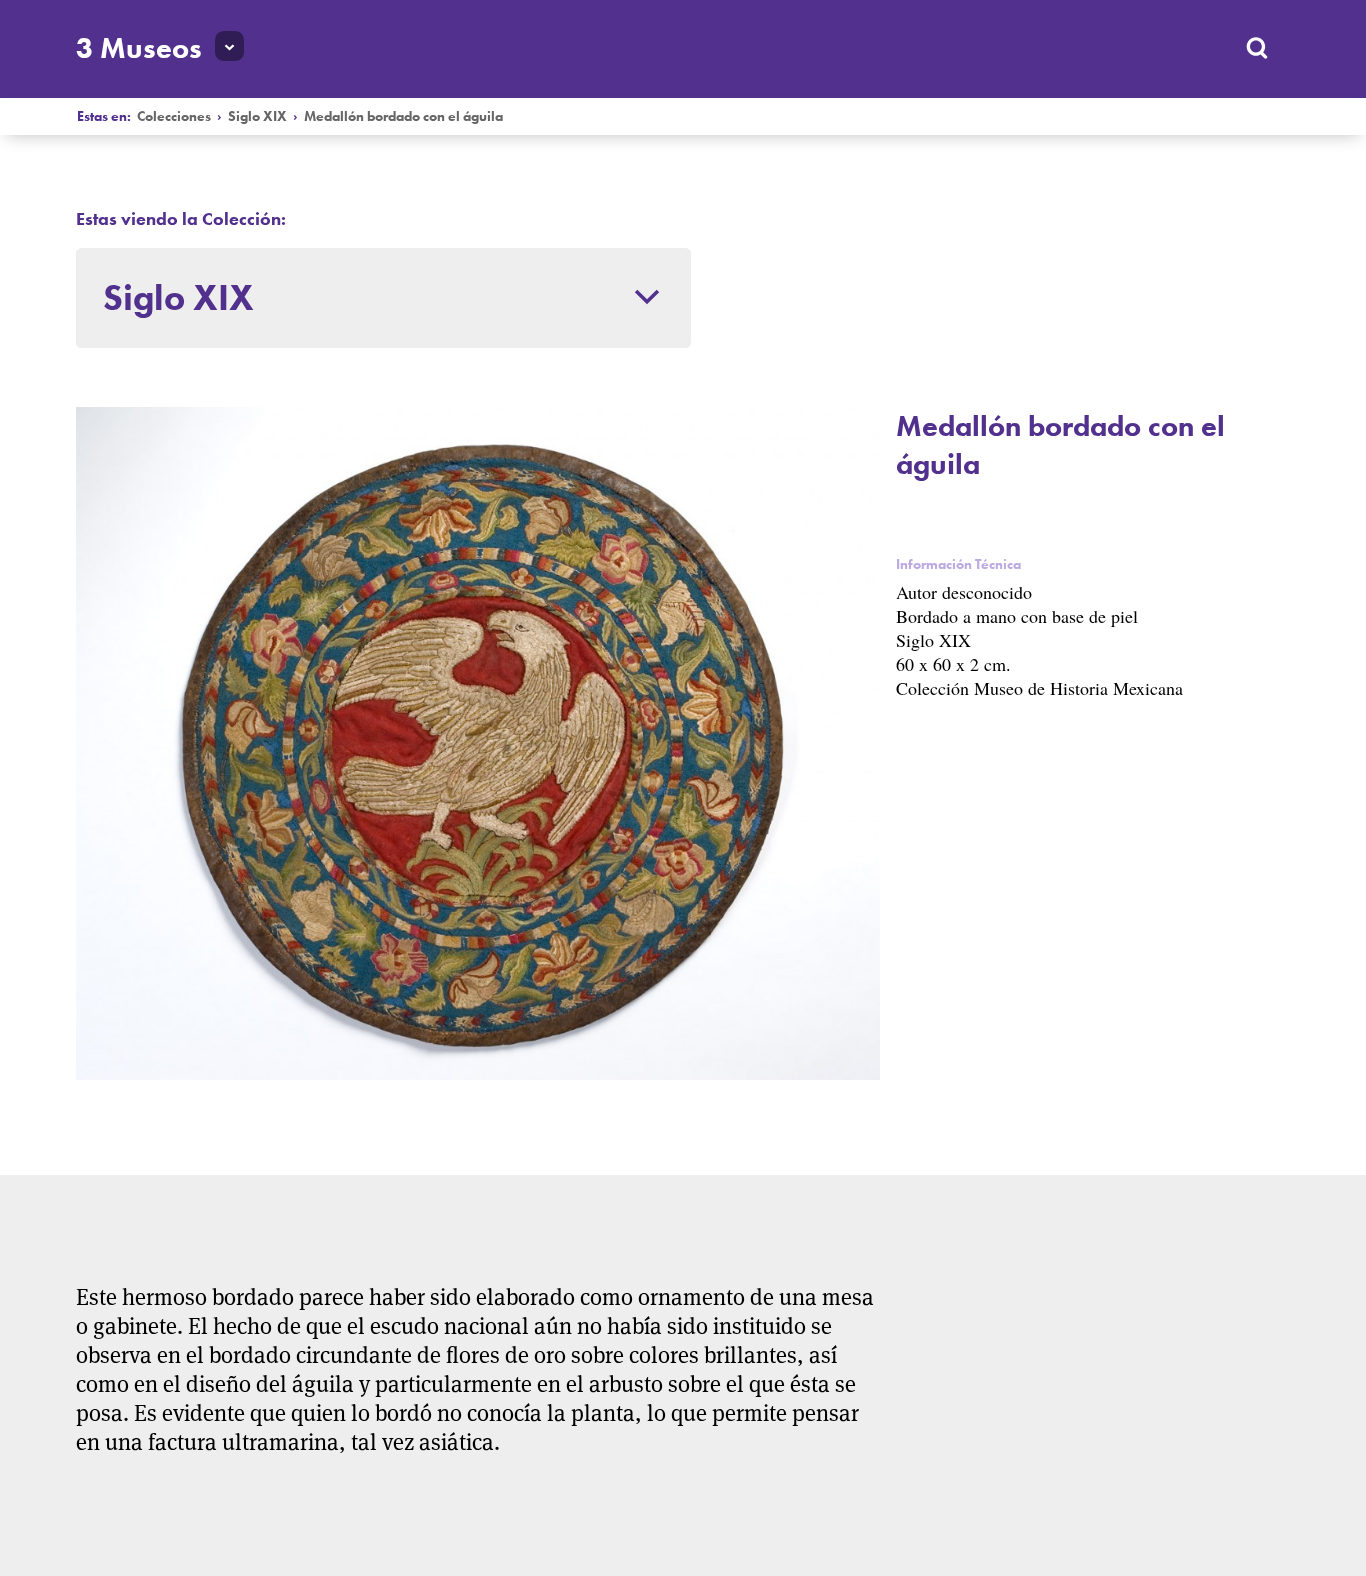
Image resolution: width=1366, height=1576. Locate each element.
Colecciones (174, 116)
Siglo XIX (257, 116)
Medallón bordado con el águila (403, 116)
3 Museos (139, 48)
